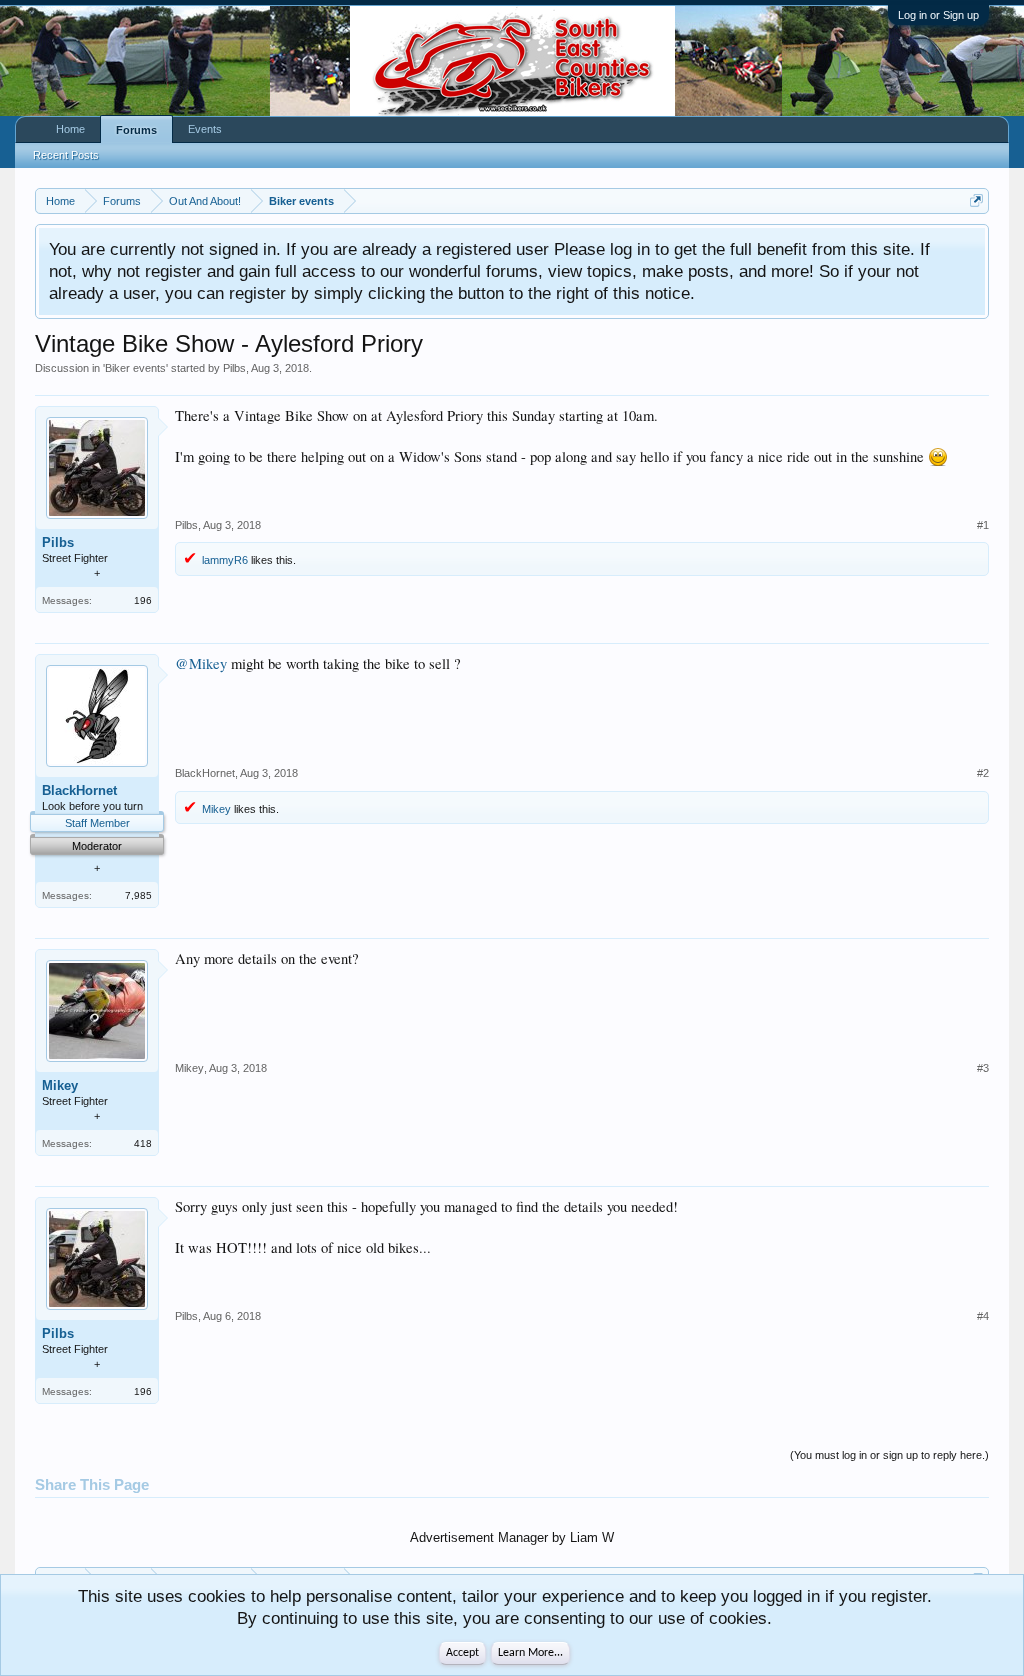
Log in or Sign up (938, 15)
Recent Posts (66, 155)
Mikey (216, 809)
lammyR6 (225, 560)
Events (205, 129)
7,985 (138, 895)
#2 (983, 773)
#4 (983, 1316)
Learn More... (530, 1653)
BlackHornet (79, 790)
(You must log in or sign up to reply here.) (889, 1455)
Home (70, 129)
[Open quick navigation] (976, 200)
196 (143, 600)
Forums (136, 130)
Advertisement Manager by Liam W (512, 1537)
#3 (983, 1068)
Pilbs (234, 368)
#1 (983, 525)
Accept (462, 1653)
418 (143, 1143)
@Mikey (201, 663)
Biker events (135, 368)
